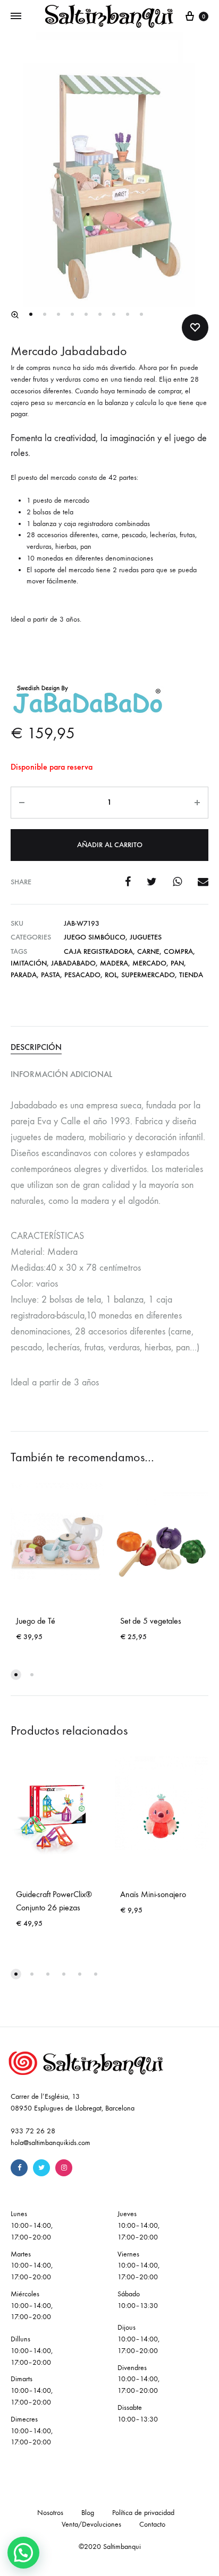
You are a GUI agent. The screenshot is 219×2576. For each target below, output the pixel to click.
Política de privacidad (143, 2513)
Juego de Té (36, 1621)
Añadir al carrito (110, 845)
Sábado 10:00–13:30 (138, 2300)
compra (178, 951)
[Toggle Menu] (16, 16)
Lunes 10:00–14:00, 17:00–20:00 (32, 2225)
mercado (149, 963)
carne (148, 951)
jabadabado (73, 963)
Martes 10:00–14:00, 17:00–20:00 (32, 2266)
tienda (191, 975)
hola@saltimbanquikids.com (50, 2143)
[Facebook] (19, 2168)
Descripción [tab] (36, 1047)
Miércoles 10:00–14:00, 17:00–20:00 (32, 2306)
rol (111, 975)
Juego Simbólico (95, 937)
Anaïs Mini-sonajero (153, 1894)
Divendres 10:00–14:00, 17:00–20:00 (138, 2379)
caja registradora (98, 951)
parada (24, 975)
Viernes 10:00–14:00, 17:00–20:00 (138, 2266)
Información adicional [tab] (61, 1074)
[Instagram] (64, 2168)
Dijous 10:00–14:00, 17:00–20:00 (138, 2339)
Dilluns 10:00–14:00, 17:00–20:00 (32, 2351)
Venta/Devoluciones (91, 2524)
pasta (50, 975)
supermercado (148, 975)
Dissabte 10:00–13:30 (138, 2413)
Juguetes (146, 937)
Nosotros (50, 2513)
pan (177, 963)
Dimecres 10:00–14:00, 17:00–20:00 (32, 2431)
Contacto (152, 2524)
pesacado (82, 975)
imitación (29, 963)
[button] (15, 315)
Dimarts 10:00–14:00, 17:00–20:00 (32, 2390)
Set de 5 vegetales (151, 1621)
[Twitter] (41, 2168)
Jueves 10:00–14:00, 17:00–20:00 (138, 2225)
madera (114, 963)
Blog (88, 2513)
